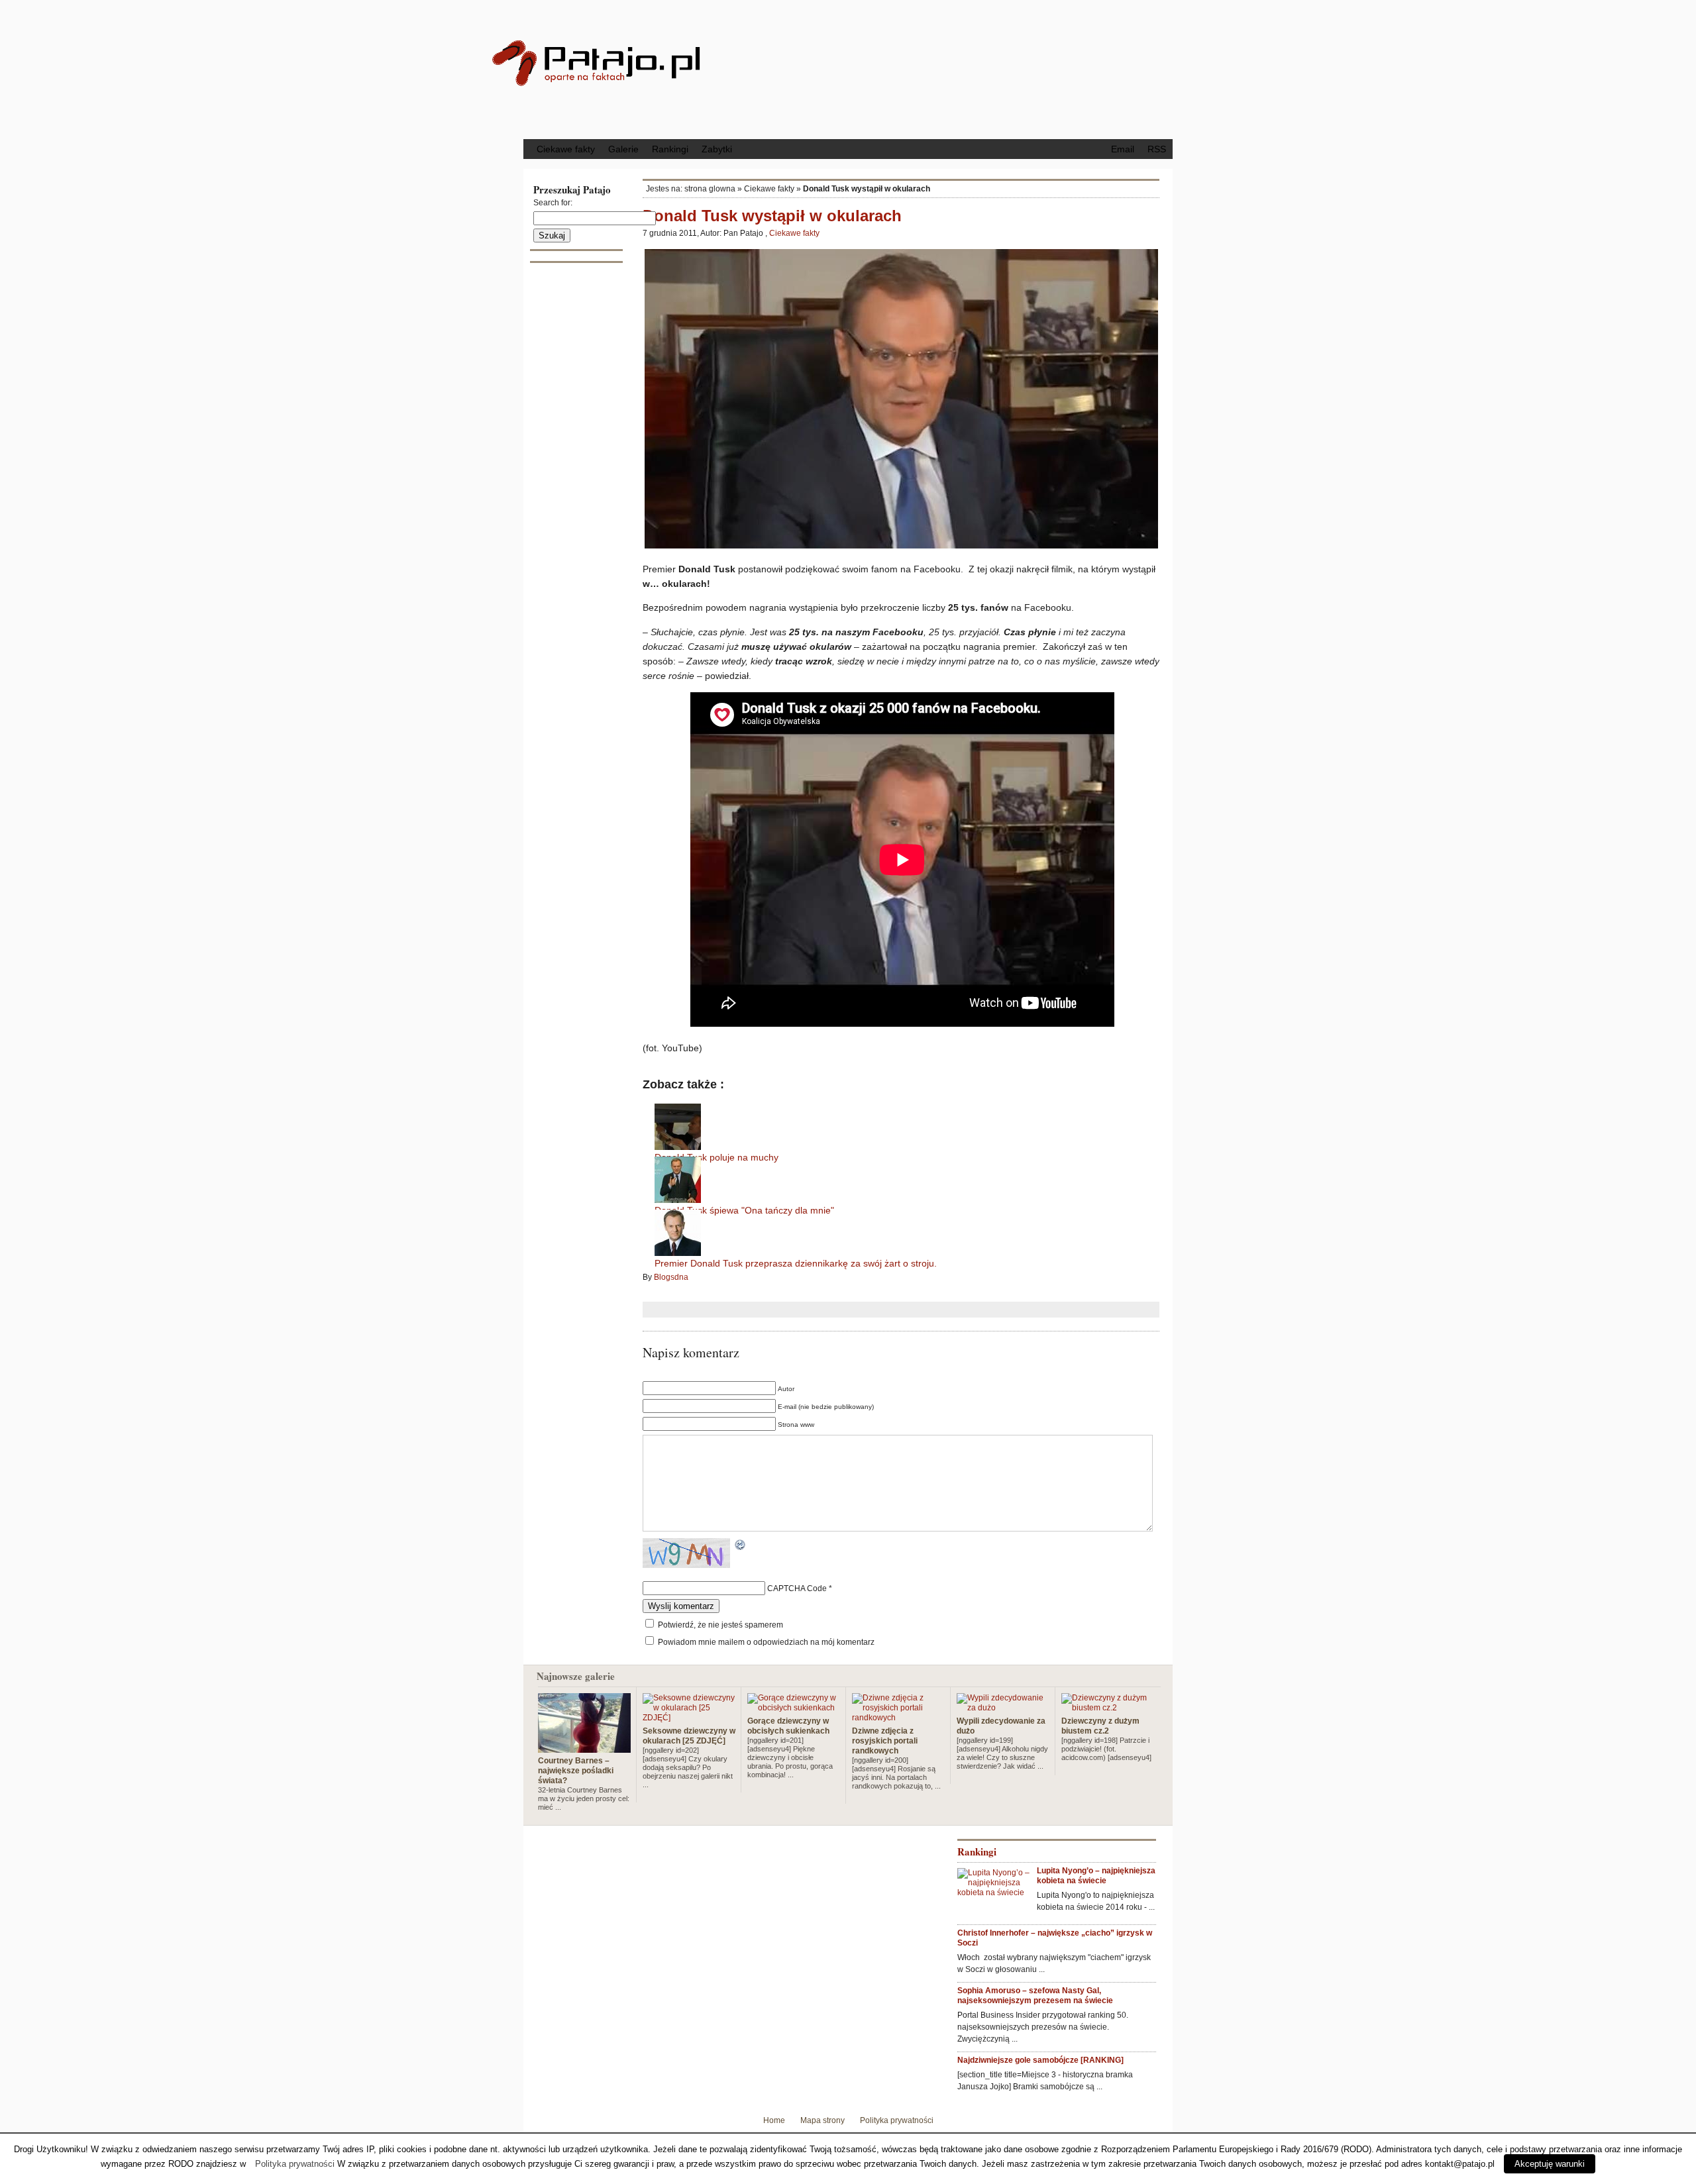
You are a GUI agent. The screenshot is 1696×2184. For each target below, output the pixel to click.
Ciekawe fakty (566, 149)
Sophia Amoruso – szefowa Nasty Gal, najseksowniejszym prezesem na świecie (1035, 1996)
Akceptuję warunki (1550, 2164)
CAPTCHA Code (797, 1588)
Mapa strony (822, 2120)
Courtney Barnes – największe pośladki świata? (576, 1771)
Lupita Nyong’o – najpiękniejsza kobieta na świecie (1096, 1876)
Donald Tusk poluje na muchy (716, 1157)
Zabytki (717, 149)
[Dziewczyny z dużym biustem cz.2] (1108, 1708)
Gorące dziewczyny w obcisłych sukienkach (788, 1726)
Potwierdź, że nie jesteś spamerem (719, 1625)
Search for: (553, 203)
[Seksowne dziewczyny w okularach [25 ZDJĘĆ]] (689, 1718)
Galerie (623, 149)
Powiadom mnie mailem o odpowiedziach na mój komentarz (766, 1642)
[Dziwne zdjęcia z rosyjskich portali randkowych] (898, 1718)
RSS (1157, 149)
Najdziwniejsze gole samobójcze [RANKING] (1040, 2060)
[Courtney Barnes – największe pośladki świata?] (584, 1747)
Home (774, 2120)
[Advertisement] (957, 68)
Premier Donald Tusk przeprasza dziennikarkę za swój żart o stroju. (796, 1263)
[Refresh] (741, 1546)
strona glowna (710, 189)
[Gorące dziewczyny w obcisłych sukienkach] (794, 1708)
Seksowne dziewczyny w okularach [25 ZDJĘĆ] (689, 1736)
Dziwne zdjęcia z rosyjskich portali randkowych (885, 1741)
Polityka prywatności (897, 2120)
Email (1123, 149)
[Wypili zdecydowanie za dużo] (1003, 1708)
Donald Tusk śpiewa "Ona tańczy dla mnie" (744, 1210)
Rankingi (670, 149)
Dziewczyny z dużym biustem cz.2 (1100, 1726)
